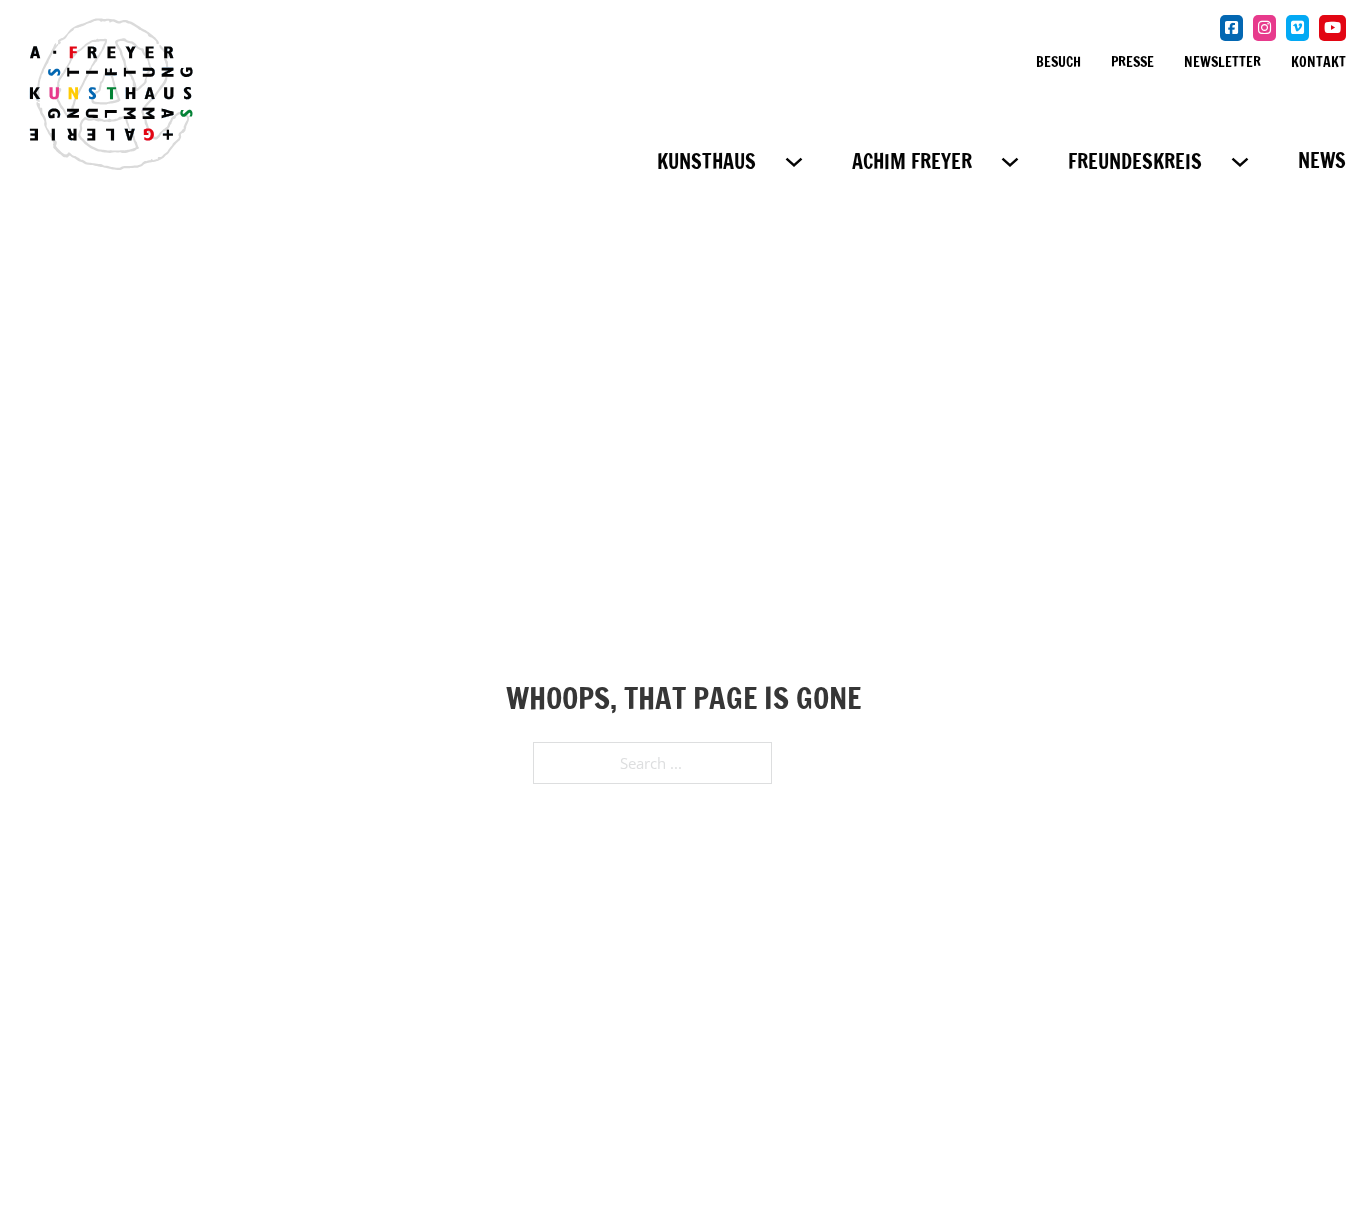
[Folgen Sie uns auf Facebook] (1231, 28)
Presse (1132, 62)
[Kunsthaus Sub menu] (794, 162)
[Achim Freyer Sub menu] (1010, 162)
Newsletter (1222, 62)
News (1322, 160)
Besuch (1058, 62)
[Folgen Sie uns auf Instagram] (1264, 28)
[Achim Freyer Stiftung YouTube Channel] (1332, 28)
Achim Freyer (912, 161)
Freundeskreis (1135, 161)
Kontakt (1318, 62)
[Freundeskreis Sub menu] (1240, 162)
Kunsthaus (706, 161)
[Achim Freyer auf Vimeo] (1297, 28)
